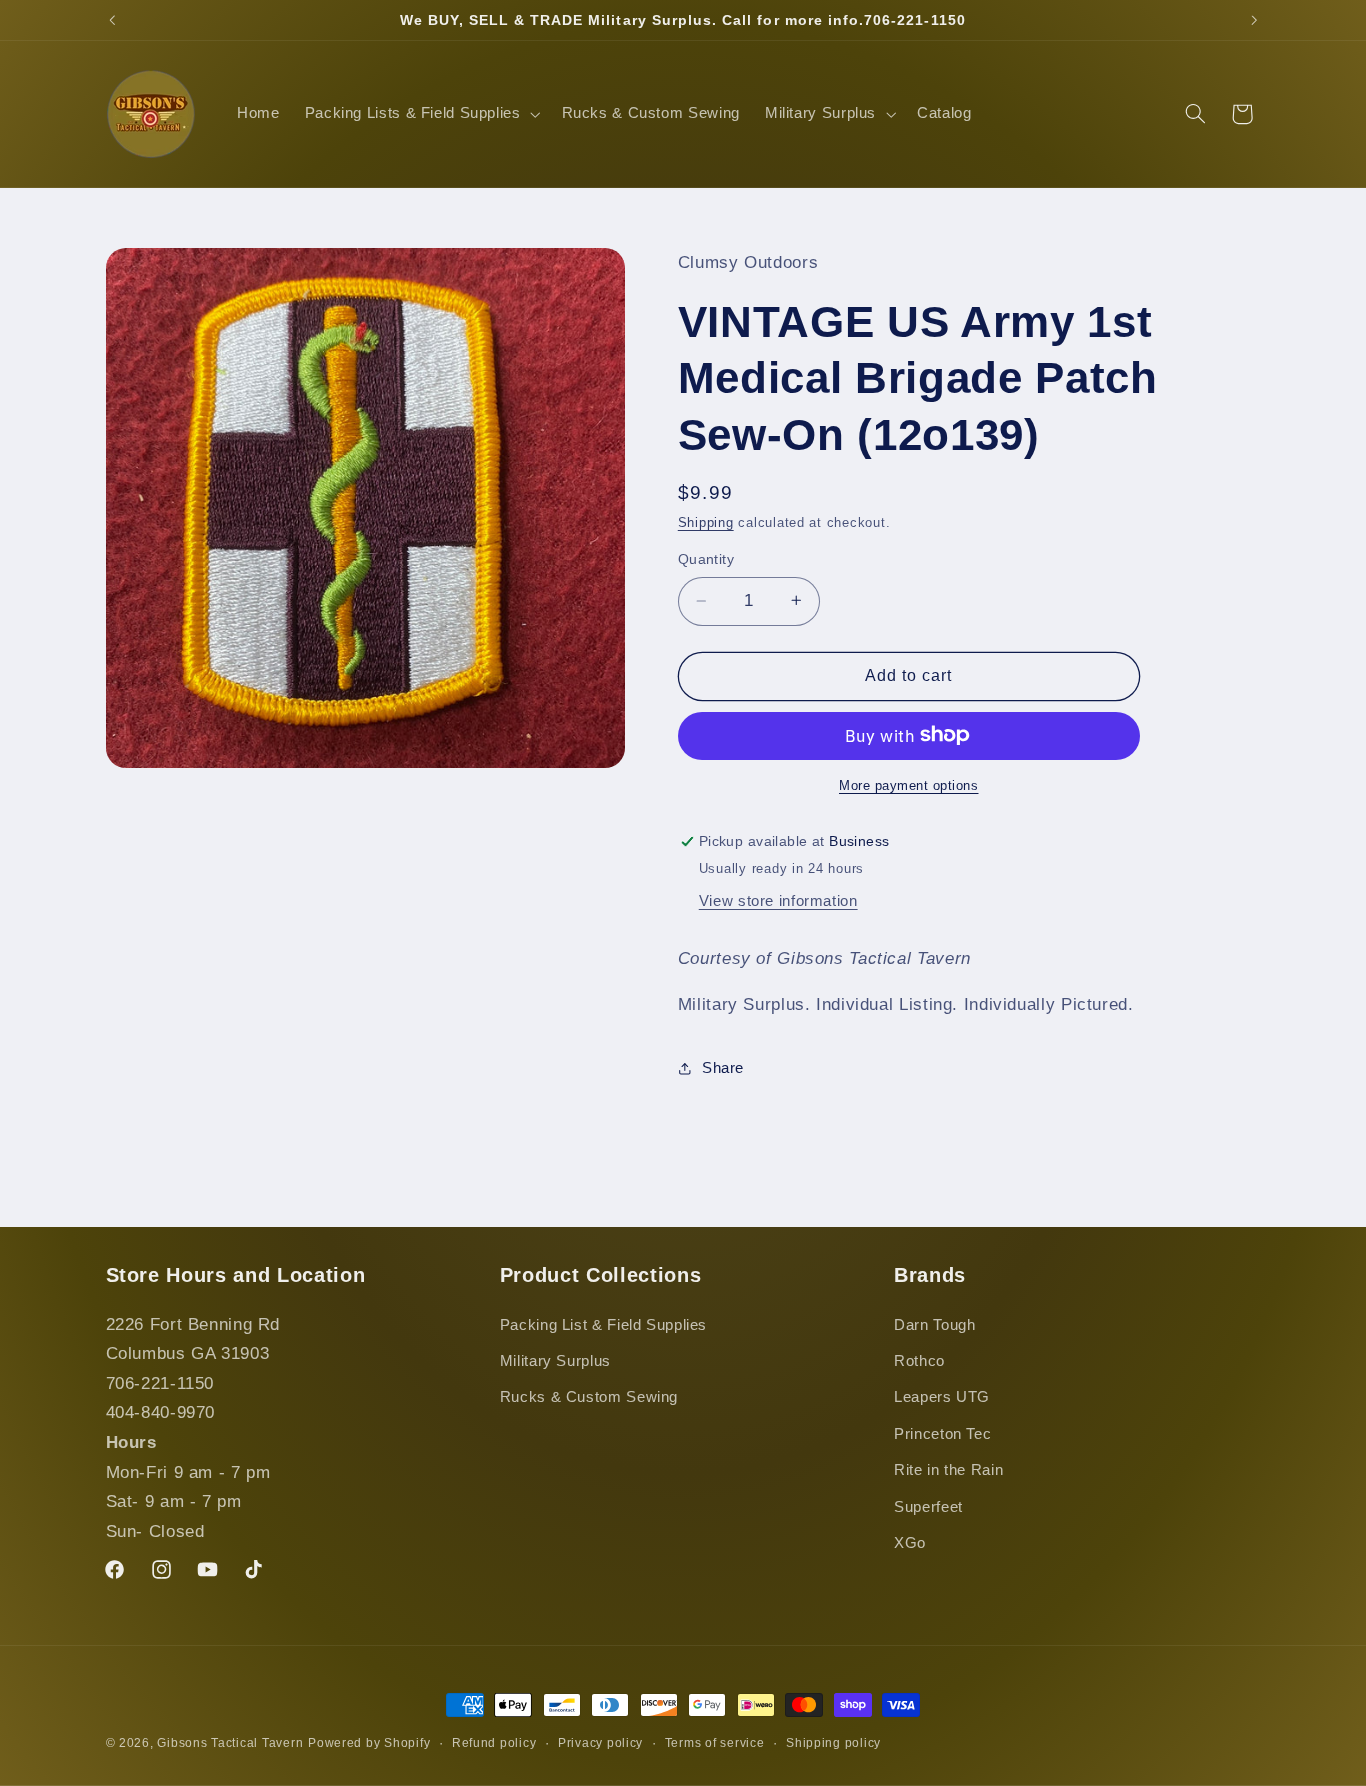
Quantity (706, 558)
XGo (910, 1543)
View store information (778, 900)
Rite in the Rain (948, 1470)
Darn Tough (934, 1325)
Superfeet (928, 1507)
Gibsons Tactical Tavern (230, 1743)
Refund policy (494, 1743)
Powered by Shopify (369, 1743)
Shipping (706, 523)
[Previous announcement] (112, 20)
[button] (420, 114)
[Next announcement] (1254, 20)
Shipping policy (833, 1743)
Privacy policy (600, 1743)
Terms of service (715, 1743)
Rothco (919, 1361)
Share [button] (723, 1067)
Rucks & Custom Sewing (589, 1397)
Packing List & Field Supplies (603, 1325)
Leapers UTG (942, 1397)
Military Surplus (555, 1361)
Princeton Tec (942, 1434)
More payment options (909, 785)
